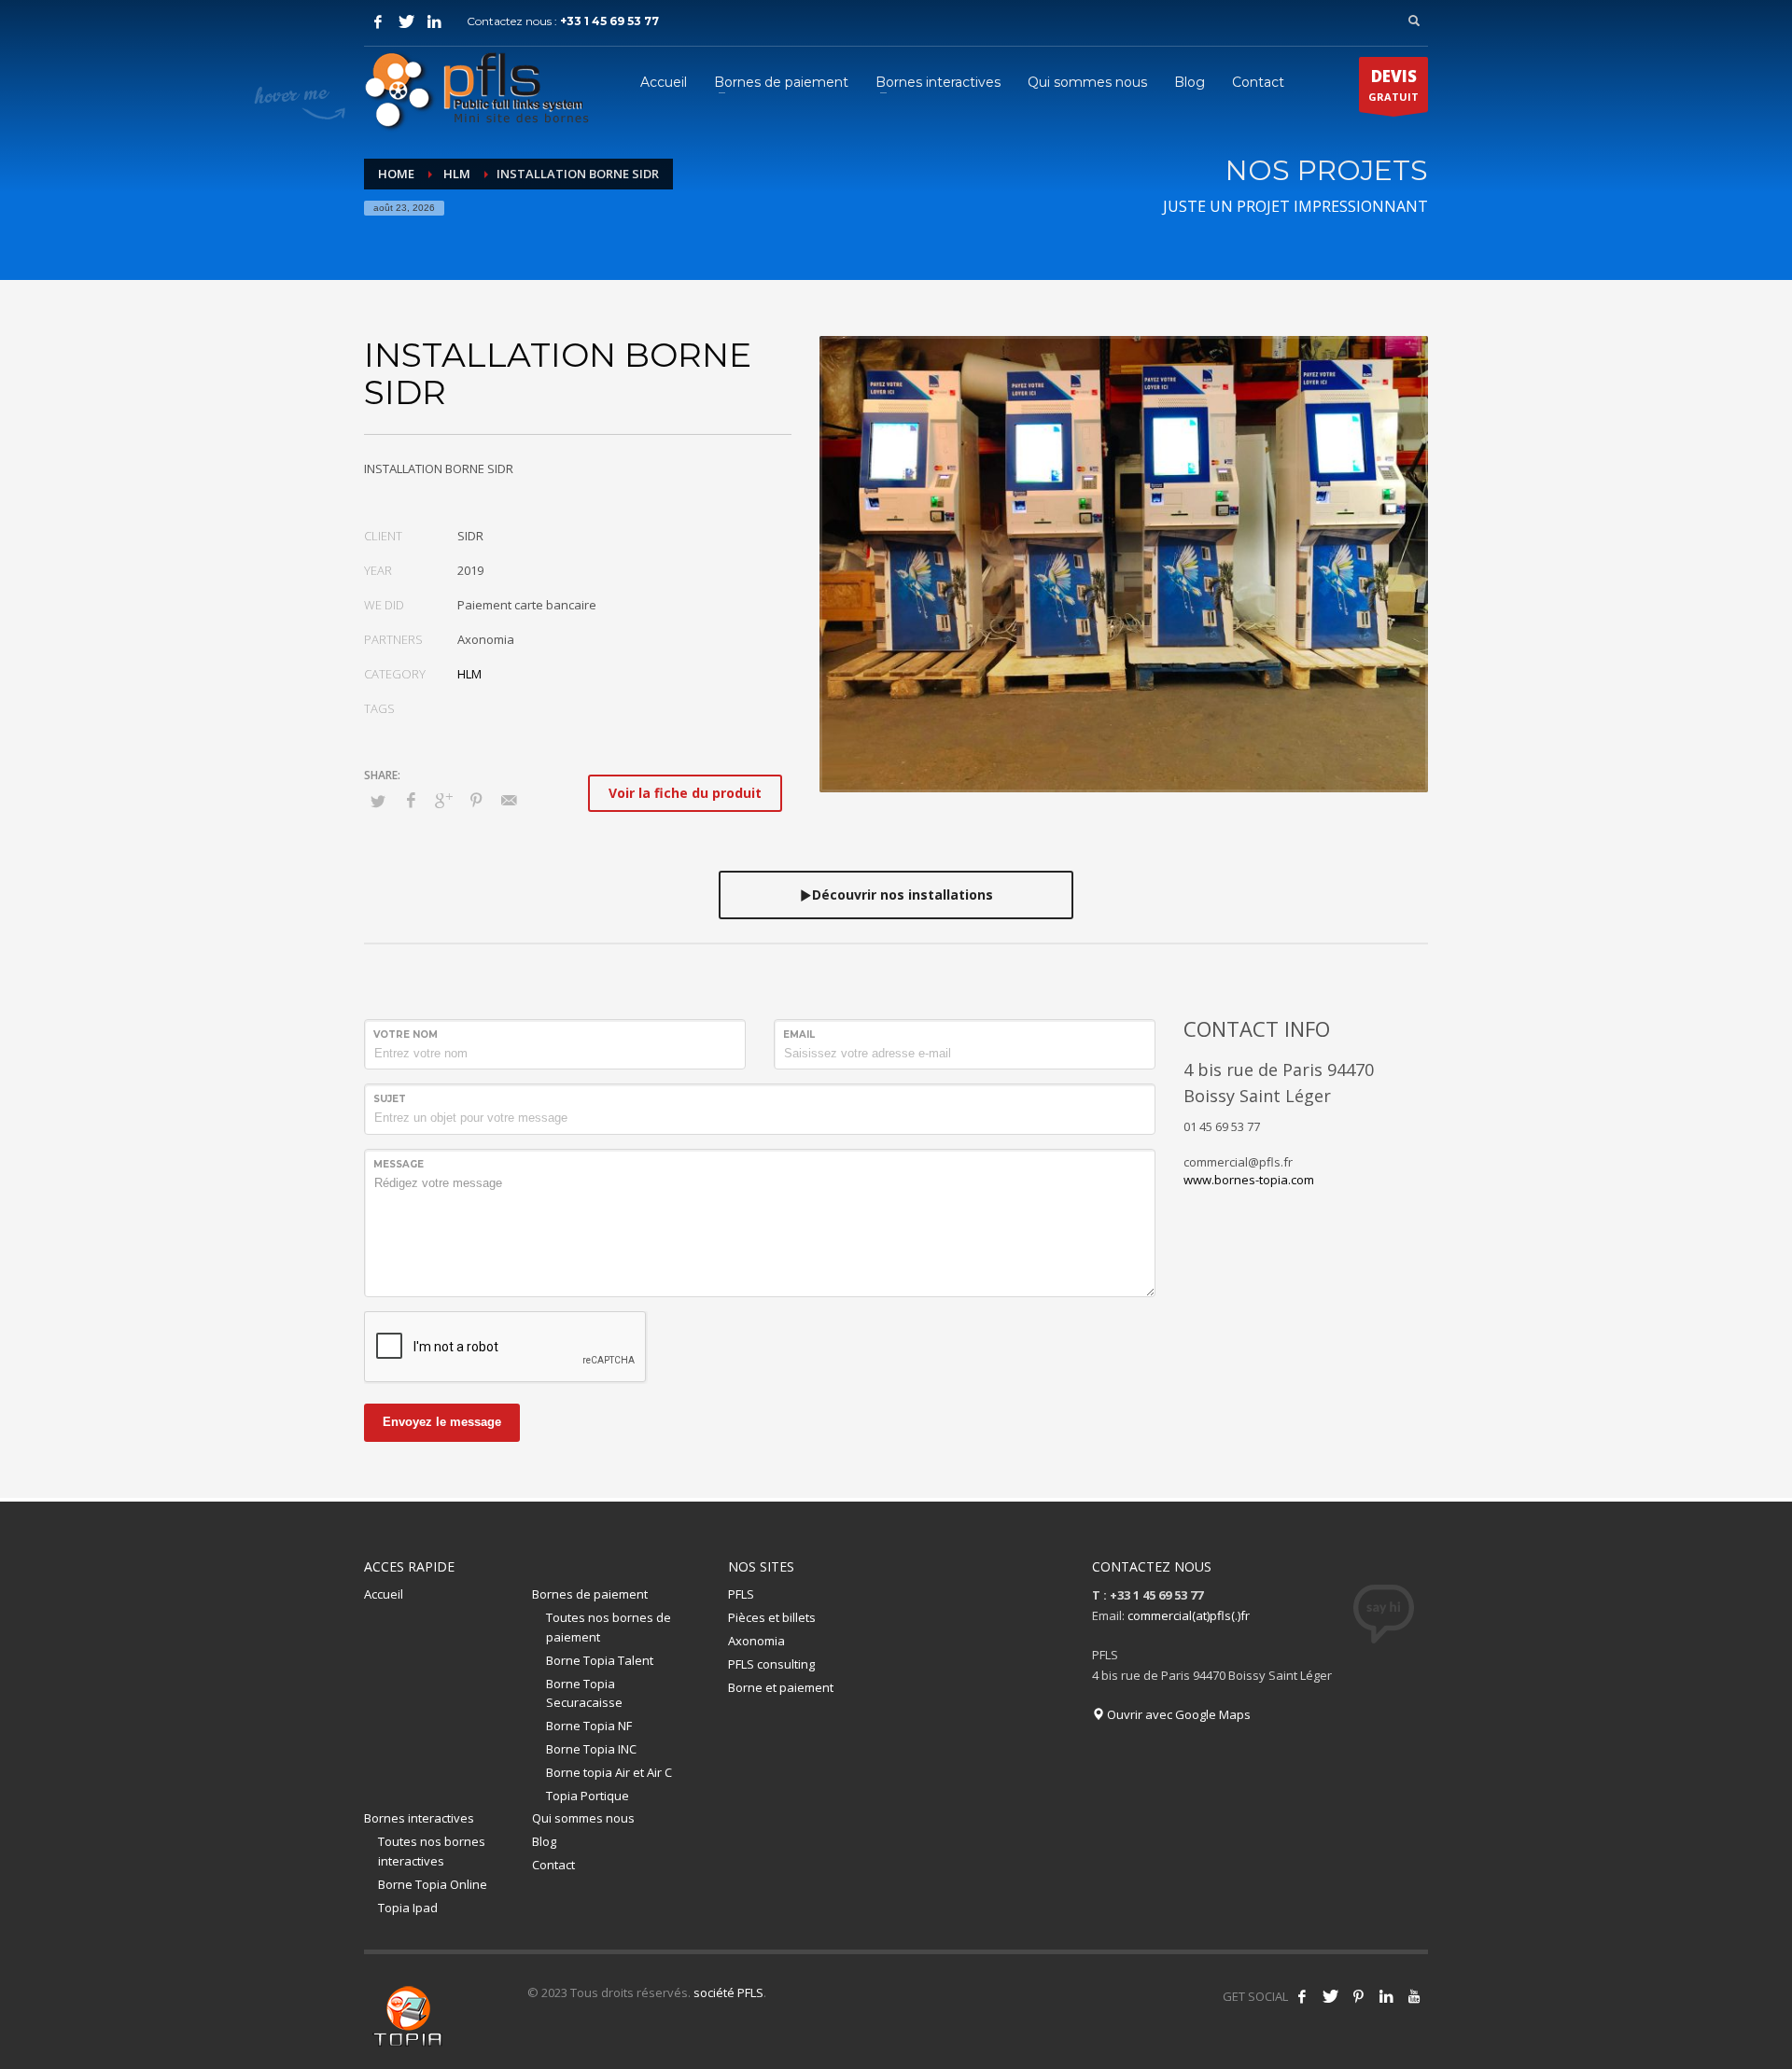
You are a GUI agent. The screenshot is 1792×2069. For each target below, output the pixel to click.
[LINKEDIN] (434, 21)
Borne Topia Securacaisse (584, 1693)
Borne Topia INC (591, 1749)
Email (799, 1034)
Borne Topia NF (589, 1726)
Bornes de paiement (590, 1594)
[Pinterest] (1358, 1996)
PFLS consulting (771, 1664)
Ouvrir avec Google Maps (1177, 1714)
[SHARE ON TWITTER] (378, 801)
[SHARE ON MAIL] (509, 800)
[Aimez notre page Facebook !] (1302, 1996)
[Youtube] (1414, 1996)
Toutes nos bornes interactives (432, 1851)
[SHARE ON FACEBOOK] (411, 800)
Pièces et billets (772, 1617)
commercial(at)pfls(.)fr (1189, 1615)
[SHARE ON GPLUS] (443, 800)
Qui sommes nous (583, 1818)
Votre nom (406, 1034)
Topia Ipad (408, 1908)
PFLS (741, 1594)
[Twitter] (406, 21)
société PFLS (728, 1992)
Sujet (390, 1099)
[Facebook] (378, 21)
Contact (553, 1865)
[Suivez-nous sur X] (1330, 1996)
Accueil (384, 1594)
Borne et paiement (781, 1687)
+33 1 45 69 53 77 (609, 21)
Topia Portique (588, 1796)
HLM (469, 674)
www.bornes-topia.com (1249, 1180)
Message (399, 1164)
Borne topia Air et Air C (609, 1772)
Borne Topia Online (433, 1884)
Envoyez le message (442, 1422)
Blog (544, 1841)
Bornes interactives (419, 1818)
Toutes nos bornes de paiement (609, 1627)
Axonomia (756, 1641)
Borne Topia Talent (600, 1660)
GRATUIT (1393, 84)
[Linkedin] (1386, 1996)
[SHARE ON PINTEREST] (476, 800)
